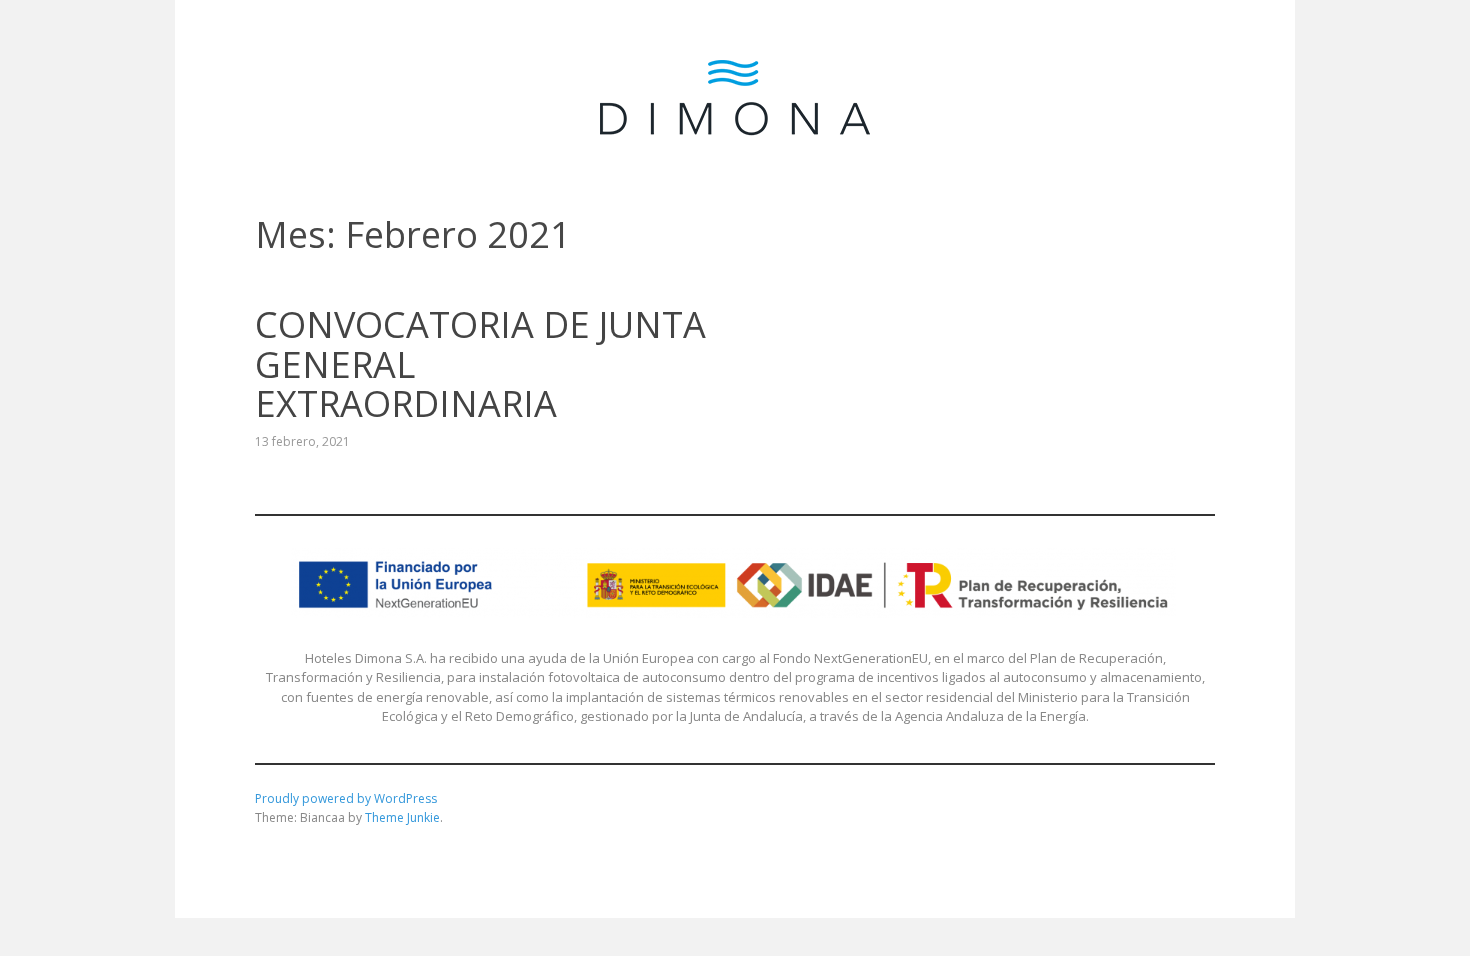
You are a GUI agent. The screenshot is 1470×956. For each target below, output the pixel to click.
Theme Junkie (402, 817)
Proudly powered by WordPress (346, 798)
